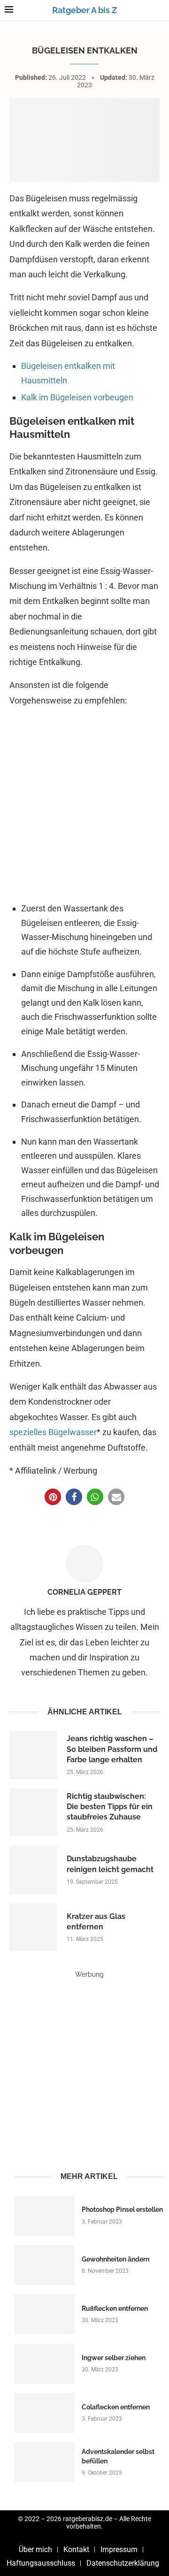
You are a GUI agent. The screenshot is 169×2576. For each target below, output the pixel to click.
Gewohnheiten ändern (115, 2259)
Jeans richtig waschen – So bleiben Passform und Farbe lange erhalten (112, 1749)
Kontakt (76, 2549)
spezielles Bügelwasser (53, 1432)
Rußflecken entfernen (115, 2308)
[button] (53, 1497)
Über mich (35, 2549)
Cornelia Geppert (84, 1592)
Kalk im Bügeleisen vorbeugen (77, 397)
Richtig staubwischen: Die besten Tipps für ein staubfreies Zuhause (110, 1807)
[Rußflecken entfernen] (44, 2314)
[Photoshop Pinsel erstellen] (44, 2216)
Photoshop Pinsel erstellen (122, 2209)
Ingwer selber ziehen (114, 2358)
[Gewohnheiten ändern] (44, 2265)
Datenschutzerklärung (123, 2563)
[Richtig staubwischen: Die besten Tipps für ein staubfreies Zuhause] (33, 1812)
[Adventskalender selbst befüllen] (44, 2462)
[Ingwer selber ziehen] (44, 2364)
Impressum (119, 2549)
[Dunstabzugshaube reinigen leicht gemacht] (33, 1870)
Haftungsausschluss (41, 2563)
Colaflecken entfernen (116, 2407)
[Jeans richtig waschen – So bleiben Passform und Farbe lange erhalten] (33, 1755)
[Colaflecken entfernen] (44, 2413)
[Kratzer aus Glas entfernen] (33, 1927)
